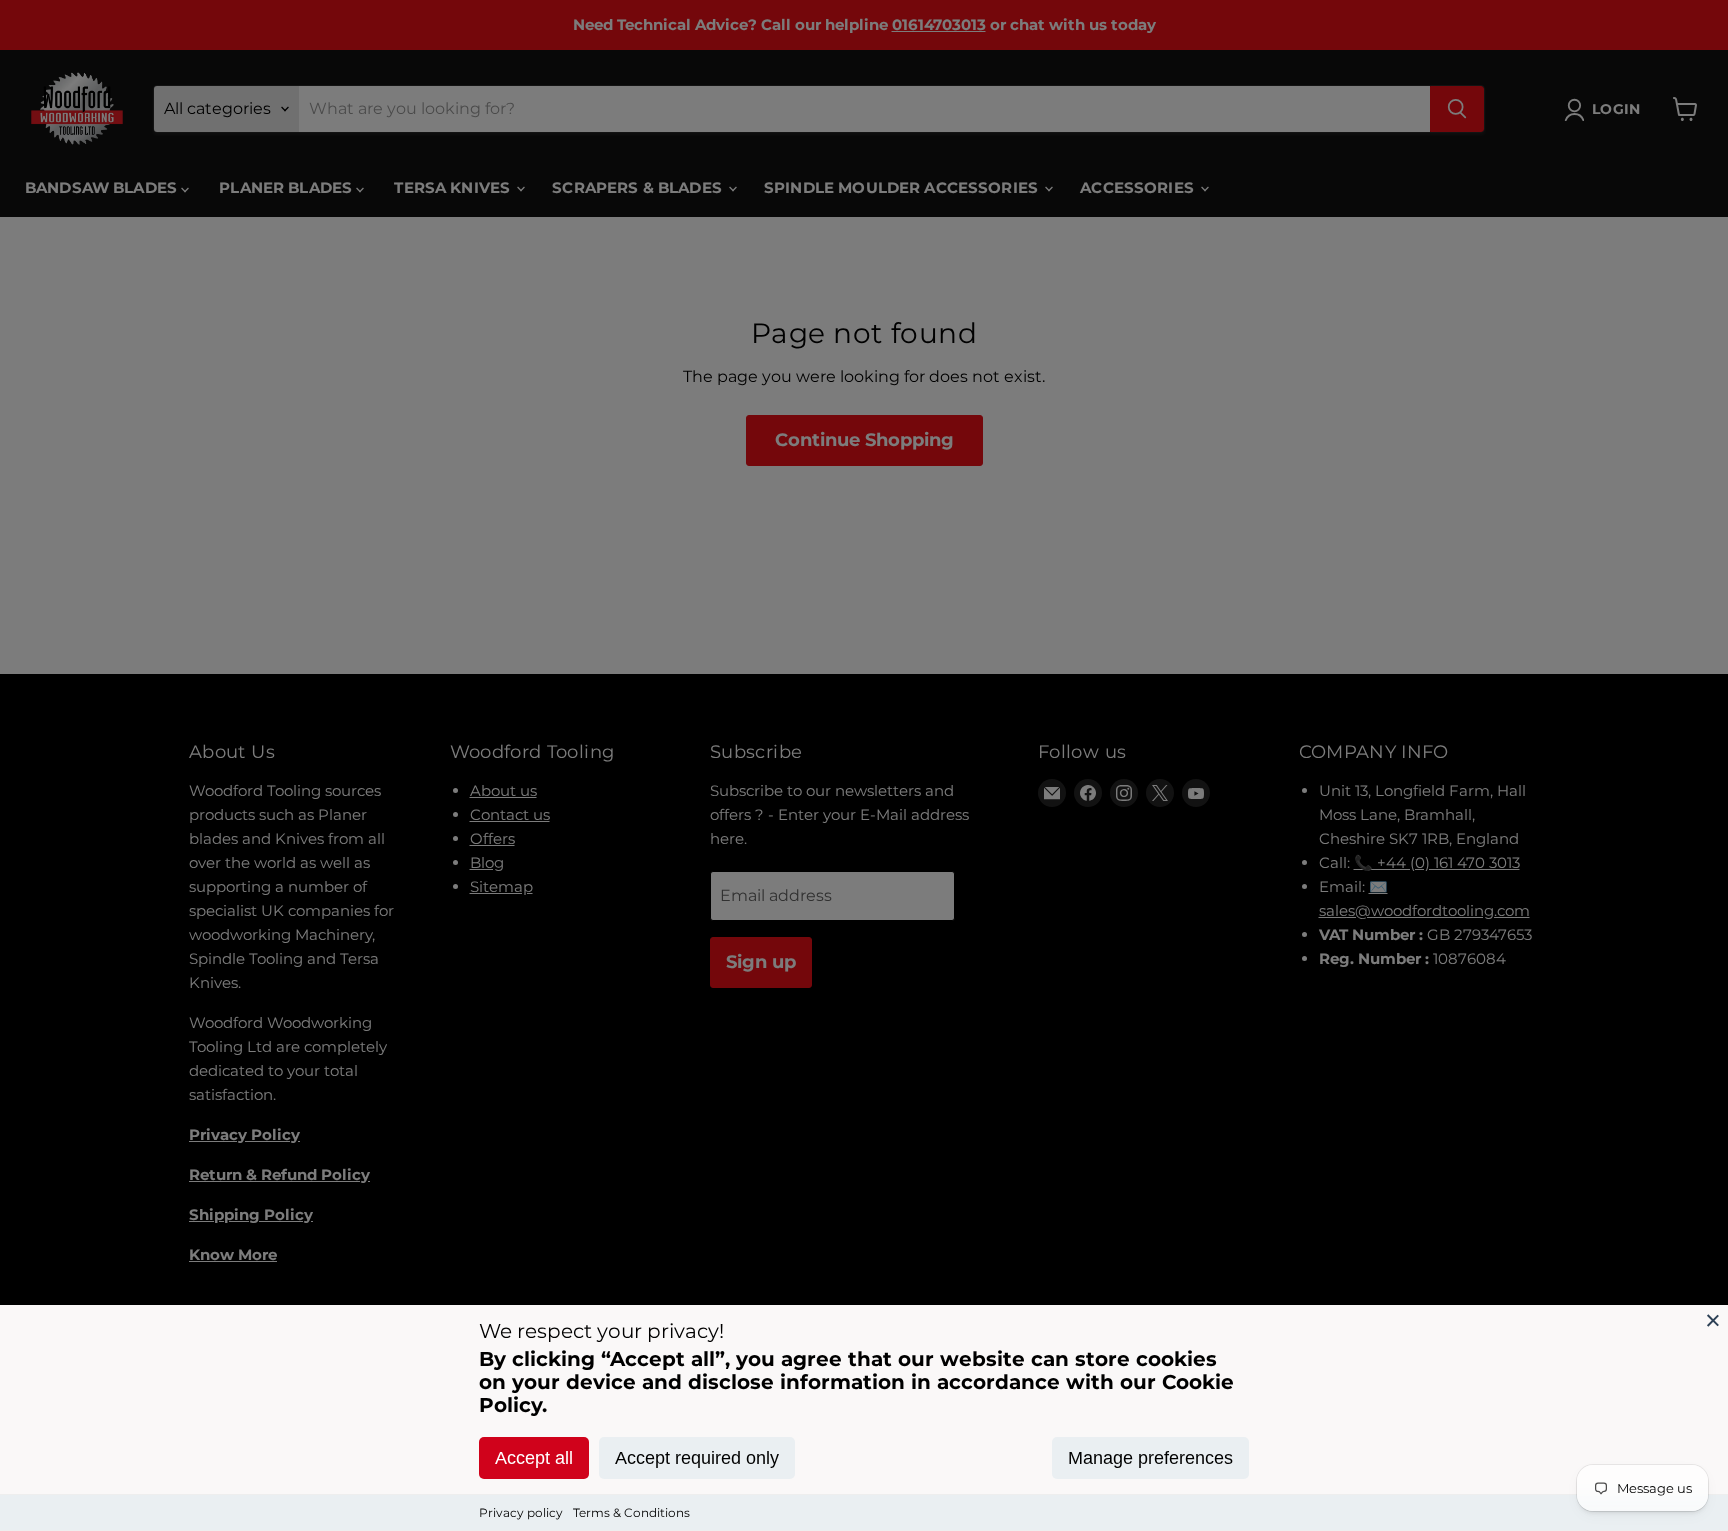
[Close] (1713, 1320)
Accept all (534, 1458)
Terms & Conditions (631, 1512)
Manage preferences (1150, 1458)
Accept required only (697, 1458)
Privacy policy (521, 1512)
